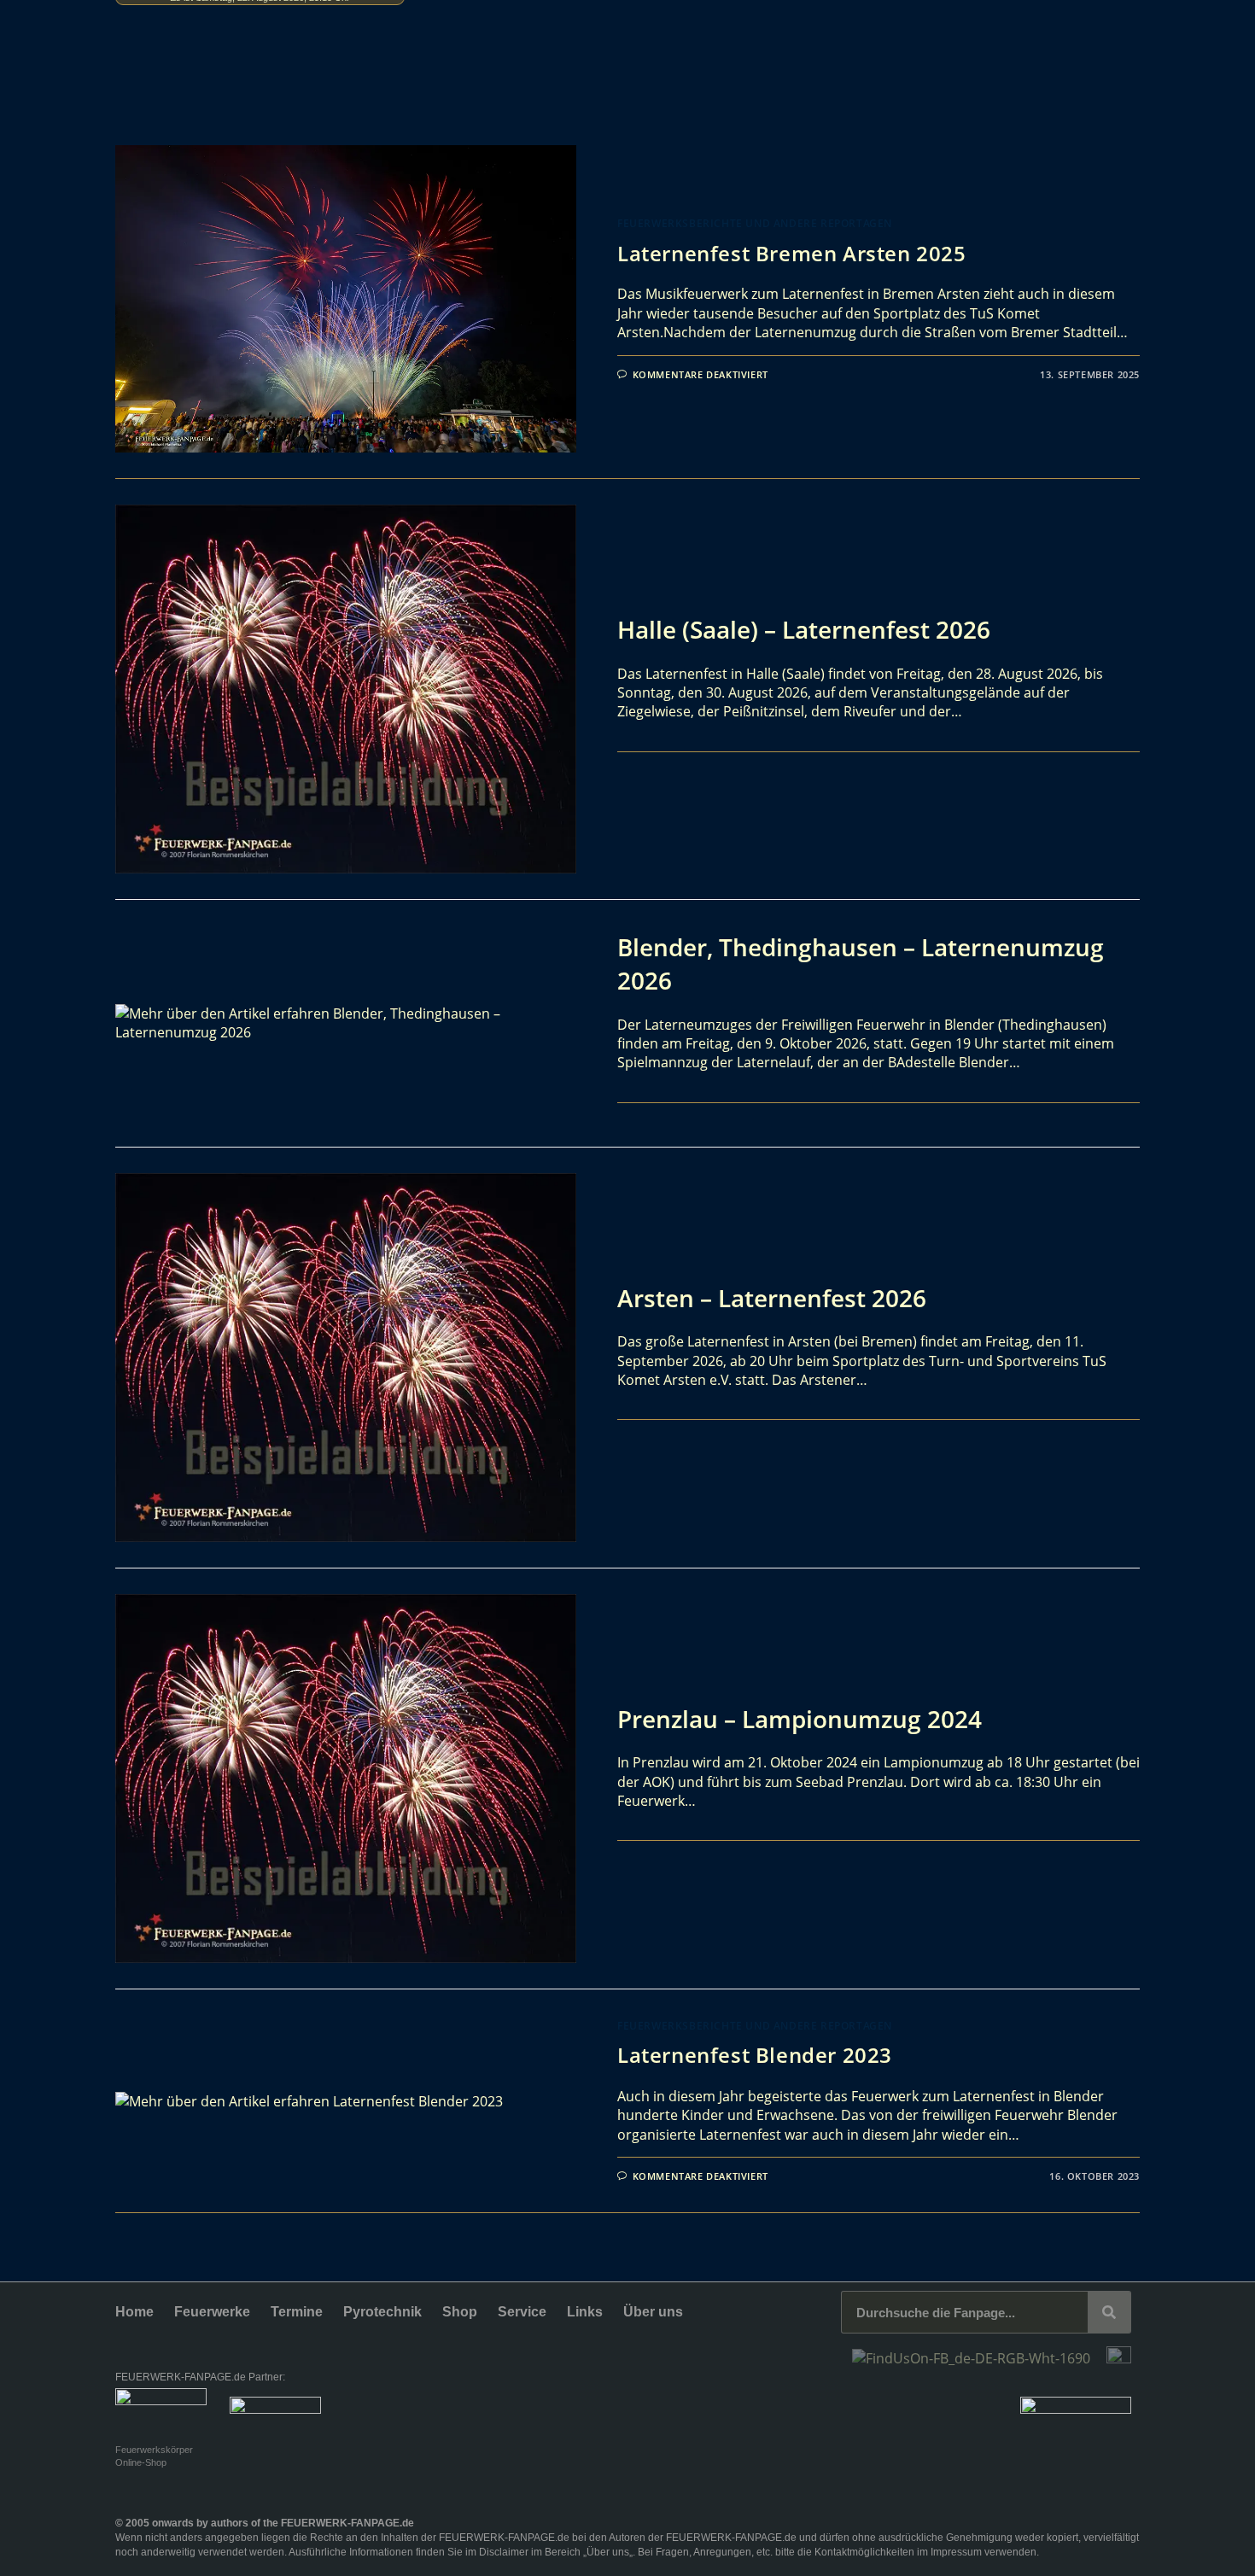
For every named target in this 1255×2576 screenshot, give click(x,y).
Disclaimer (504, 2552)
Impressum (956, 2552)
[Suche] (1109, 2312)
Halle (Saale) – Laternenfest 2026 (804, 629)
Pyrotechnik (382, 2312)
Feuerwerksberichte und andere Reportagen (755, 223)
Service (522, 2312)
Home (134, 2312)
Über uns (653, 2312)
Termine (297, 2312)
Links (585, 2312)
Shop (460, 2312)
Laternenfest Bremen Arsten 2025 (792, 253)
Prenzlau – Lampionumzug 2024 (800, 1719)
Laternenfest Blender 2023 (755, 2055)
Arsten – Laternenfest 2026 (772, 1298)
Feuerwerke (212, 2312)
